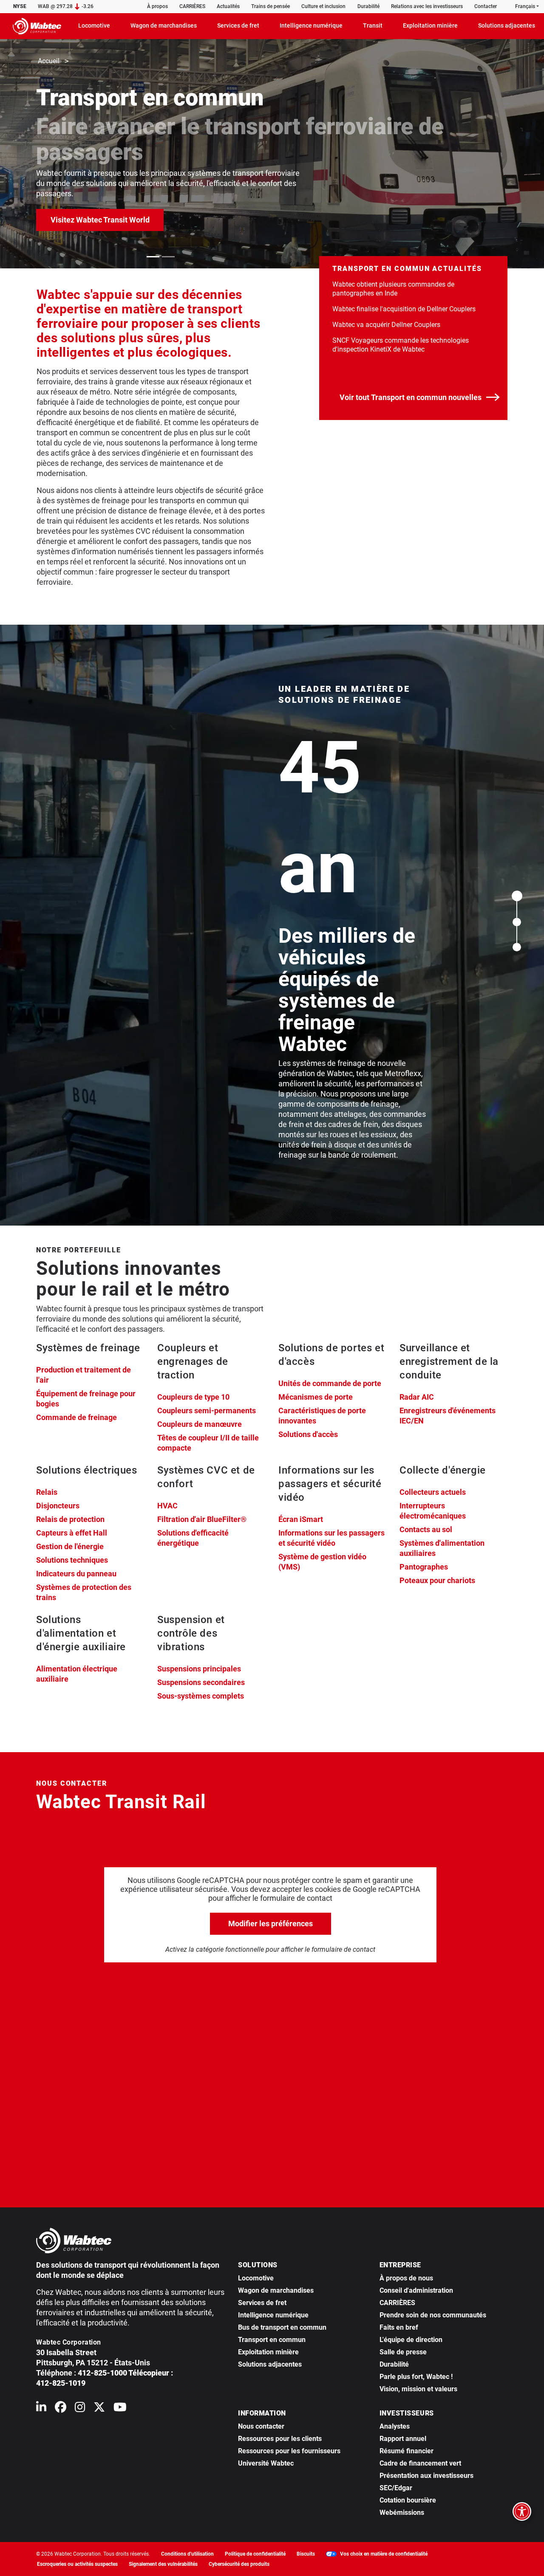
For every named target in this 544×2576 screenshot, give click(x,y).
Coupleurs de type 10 (193, 1397)
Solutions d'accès (308, 1434)
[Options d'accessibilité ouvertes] (522, 2511)
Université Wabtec (266, 2463)
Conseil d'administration (416, 2290)
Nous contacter (261, 2426)
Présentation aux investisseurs (426, 2476)
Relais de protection (70, 1519)
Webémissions (402, 2513)
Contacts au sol (426, 1529)
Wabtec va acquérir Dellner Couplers (386, 325)
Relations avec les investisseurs (427, 6)
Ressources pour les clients (280, 2439)
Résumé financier (407, 2451)
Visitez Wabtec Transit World (107, 220)
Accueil (49, 61)
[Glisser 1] (153, 257)
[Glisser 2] (168, 257)
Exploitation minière (268, 2352)
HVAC (167, 1506)
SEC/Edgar (396, 2488)
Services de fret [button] (238, 25)
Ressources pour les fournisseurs (289, 2451)
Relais (47, 1492)
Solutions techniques (72, 1560)
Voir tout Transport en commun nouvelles (411, 397)
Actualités (228, 6)
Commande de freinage (76, 1417)
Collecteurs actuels (433, 1492)
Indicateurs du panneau (76, 1574)
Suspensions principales (199, 1669)
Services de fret (262, 2303)
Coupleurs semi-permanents (207, 1411)
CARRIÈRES (192, 6)
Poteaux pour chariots (437, 1580)
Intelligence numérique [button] (311, 25)
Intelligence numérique (273, 2315)
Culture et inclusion (323, 6)
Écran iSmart (301, 1519)
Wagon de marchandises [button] (164, 25)
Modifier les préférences (271, 1924)
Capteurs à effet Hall (72, 1533)
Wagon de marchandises (276, 2290)
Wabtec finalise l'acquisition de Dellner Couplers (404, 309)
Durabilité (368, 6)
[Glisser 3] (517, 947)
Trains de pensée (271, 6)
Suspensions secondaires (201, 1682)
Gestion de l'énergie (70, 1546)
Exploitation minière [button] (430, 25)
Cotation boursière (408, 2500)
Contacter (486, 6)
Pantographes (424, 1567)
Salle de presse (403, 2352)
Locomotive (256, 2278)
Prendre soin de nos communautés (433, 2315)
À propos (157, 6)
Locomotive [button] (94, 25)
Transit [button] (373, 25)
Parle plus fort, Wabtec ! (416, 2377)
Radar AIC (417, 1397)
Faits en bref (399, 2327)
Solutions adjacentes (270, 2364)
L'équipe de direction (411, 2340)
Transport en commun (272, 2340)
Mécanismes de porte (316, 1397)
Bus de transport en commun (282, 2327)
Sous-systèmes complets (201, 1696)
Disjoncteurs (58, 1506)
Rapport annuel (403, 2439)
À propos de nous (406, 2278)
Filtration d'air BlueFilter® (202, 1519)
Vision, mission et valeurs (418, 2389)
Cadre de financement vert (420, 2463)
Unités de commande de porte (330, 1383)
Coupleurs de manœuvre (200, 1424)
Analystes (395, 2426)
